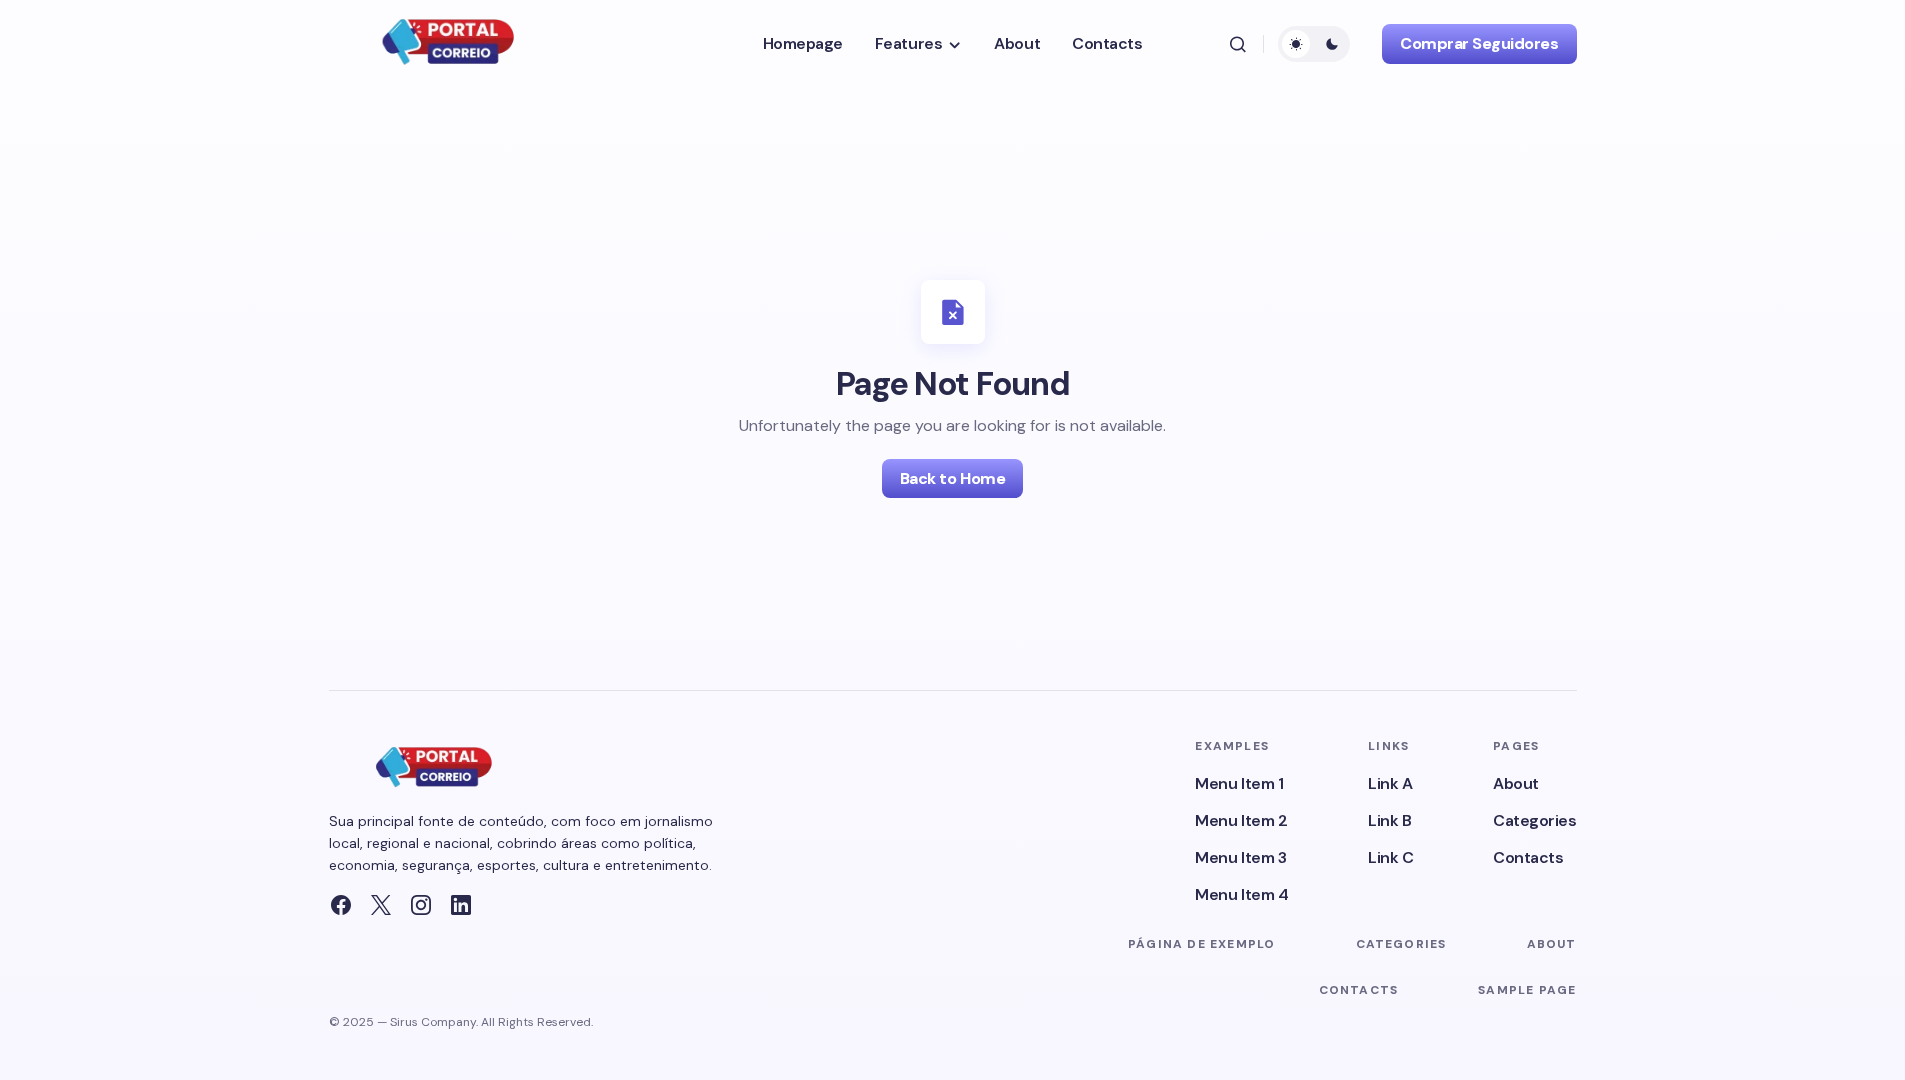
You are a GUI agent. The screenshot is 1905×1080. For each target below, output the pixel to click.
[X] (381, 905)
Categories (1534, 820)
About (1516, 783)
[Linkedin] (461, 905)
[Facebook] (341, 905)
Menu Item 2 (1241, 820)
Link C (1390, 857)
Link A (1390, 783)
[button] (1238, 44)
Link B (1389, 820)
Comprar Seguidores (1479, 43)
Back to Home (952, 478)
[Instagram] (421, 905)
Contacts (1528, 857)
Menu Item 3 (1240, 857)
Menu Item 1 (1239, 783)
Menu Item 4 (1241, 894)
